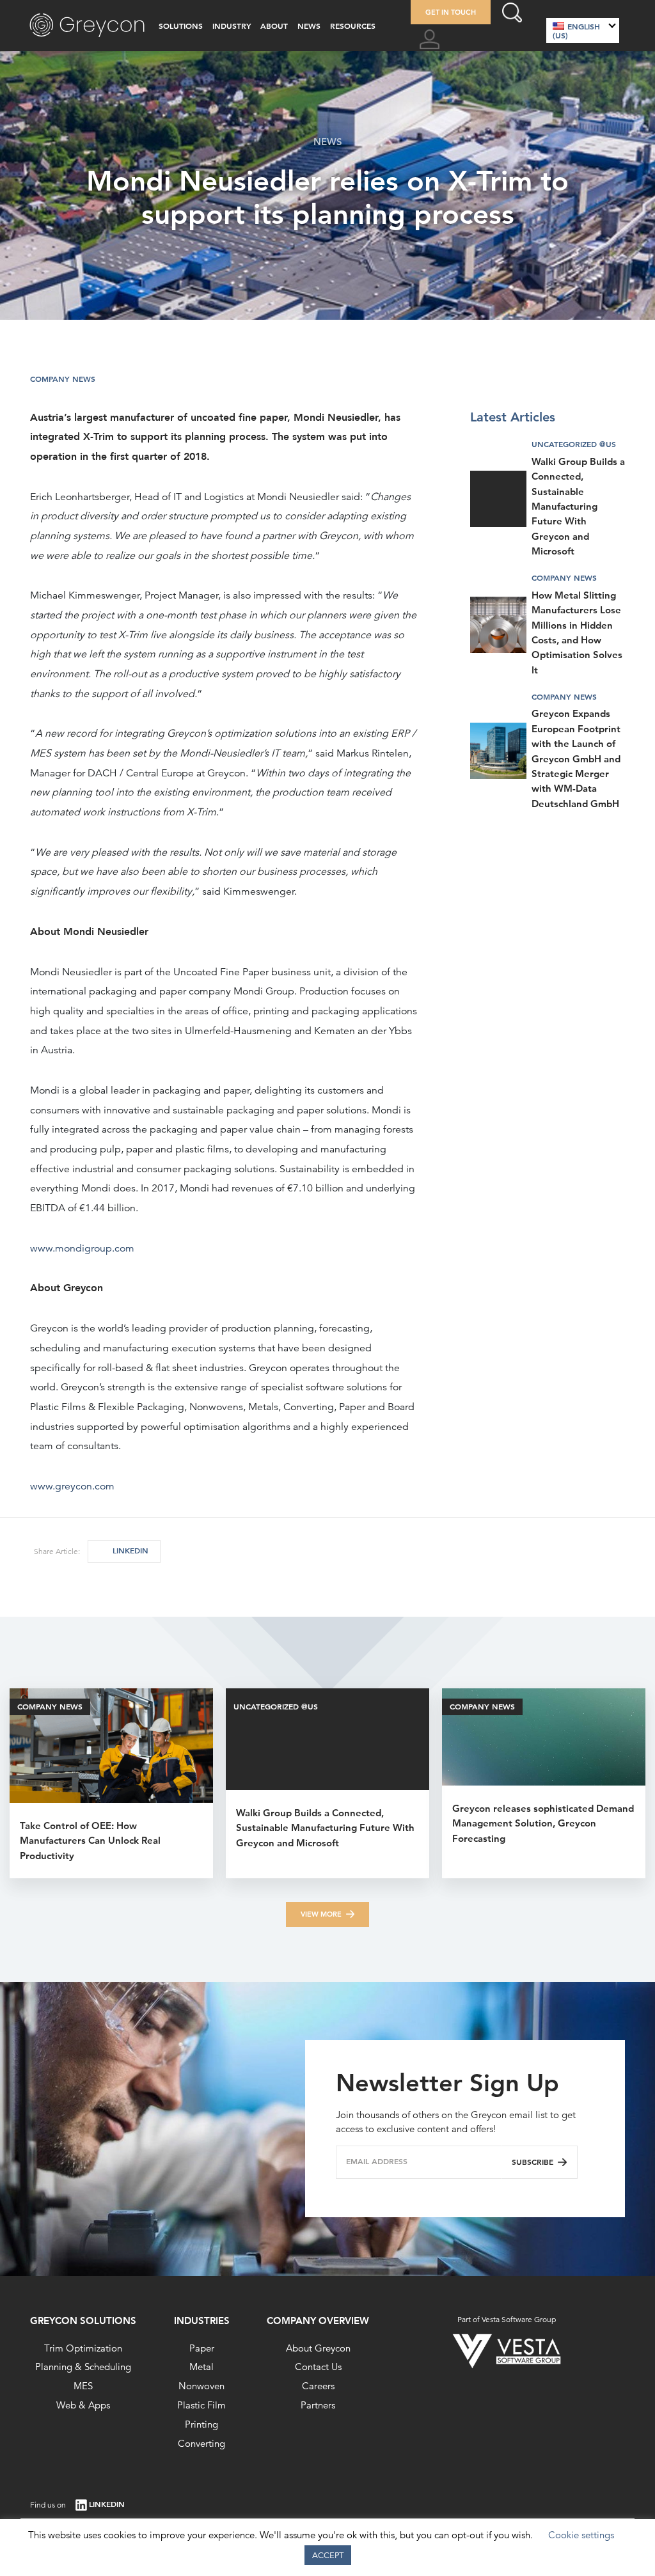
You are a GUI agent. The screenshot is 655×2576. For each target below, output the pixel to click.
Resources (353, 26)
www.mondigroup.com (82, 1248)
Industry (232, 26)
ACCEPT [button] (328, 2555)
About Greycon (318, 2348)
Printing (201, 2424)
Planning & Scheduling (83, 2367)
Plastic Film (201, 2405)
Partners (318, 2405)
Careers (318, 2386)
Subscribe (533, 2162)
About (274, 26)
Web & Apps (83, 2405)
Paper (202, 2348)
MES (83, 2386)
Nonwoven (201, 2386)
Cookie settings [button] (581, 2535)
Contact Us (318, 2367)
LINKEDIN (130, 1551)
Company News (63, 379)
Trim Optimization (83, 2348)
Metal (201, 2367)
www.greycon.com (72, 1486)
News (309, 26)
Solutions (181, 26)
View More (321, 1914)
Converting (201, 2443)
